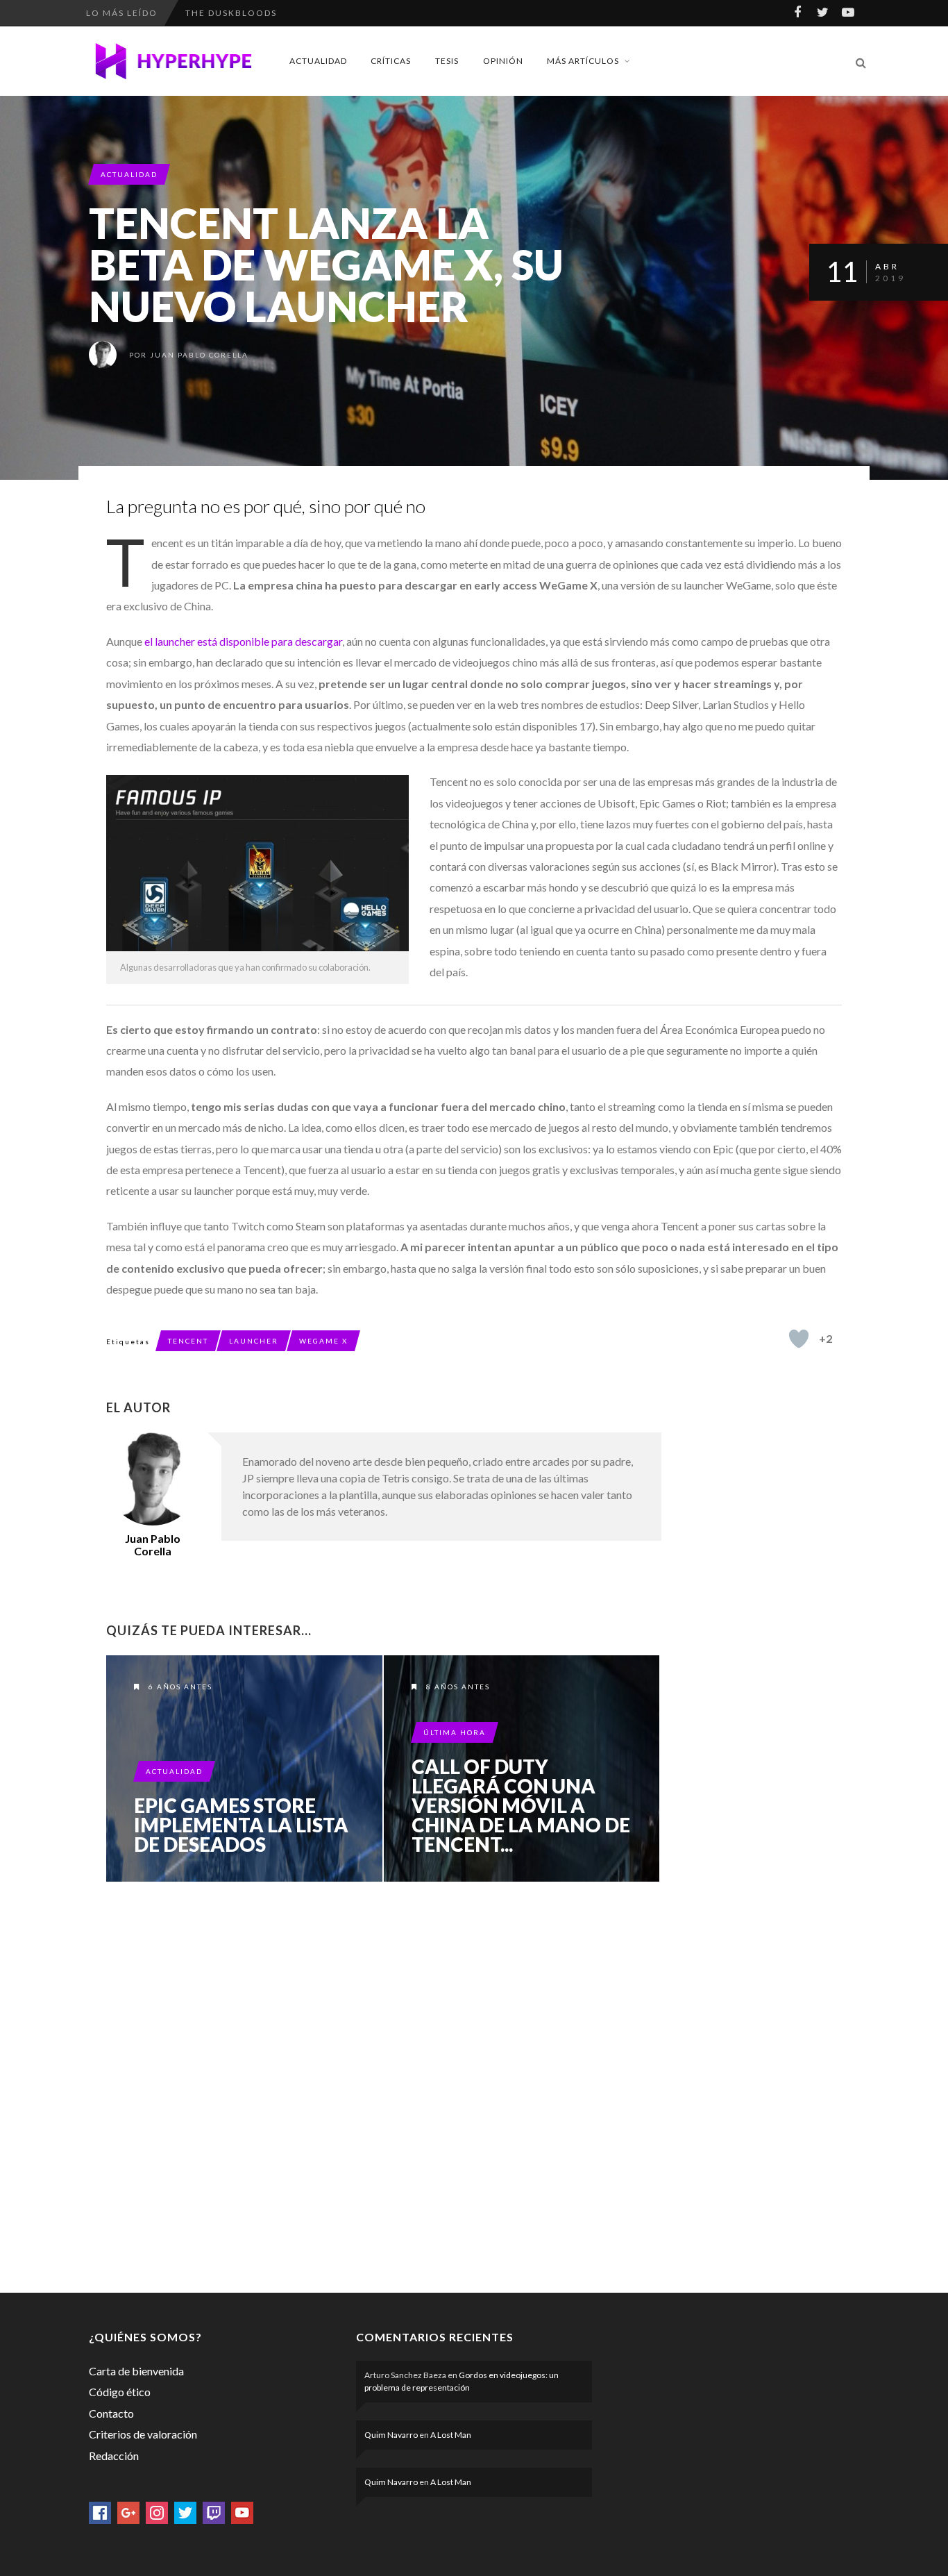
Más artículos (583, 61)
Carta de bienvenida (136, 2371)
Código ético (120, 2392)
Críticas (391, 61)
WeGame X (323, 1341)
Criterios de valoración (143, 2434)
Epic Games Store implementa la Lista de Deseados (241, 1825)
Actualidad (318, 61)
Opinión (503, 61)
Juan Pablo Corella (199, 355)
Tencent (188, 1341)
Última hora (455, 1732)
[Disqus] (384, 2084)
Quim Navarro (391, 2435)
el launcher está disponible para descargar (243, 641)
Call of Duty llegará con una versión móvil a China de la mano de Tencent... (521, 1805)
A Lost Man (451, 2435)
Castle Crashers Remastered (265, 17)
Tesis (447, 61)
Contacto (111, 2413)
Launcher (254, 1341)
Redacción (114, 2456)
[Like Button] (799, 1339)
